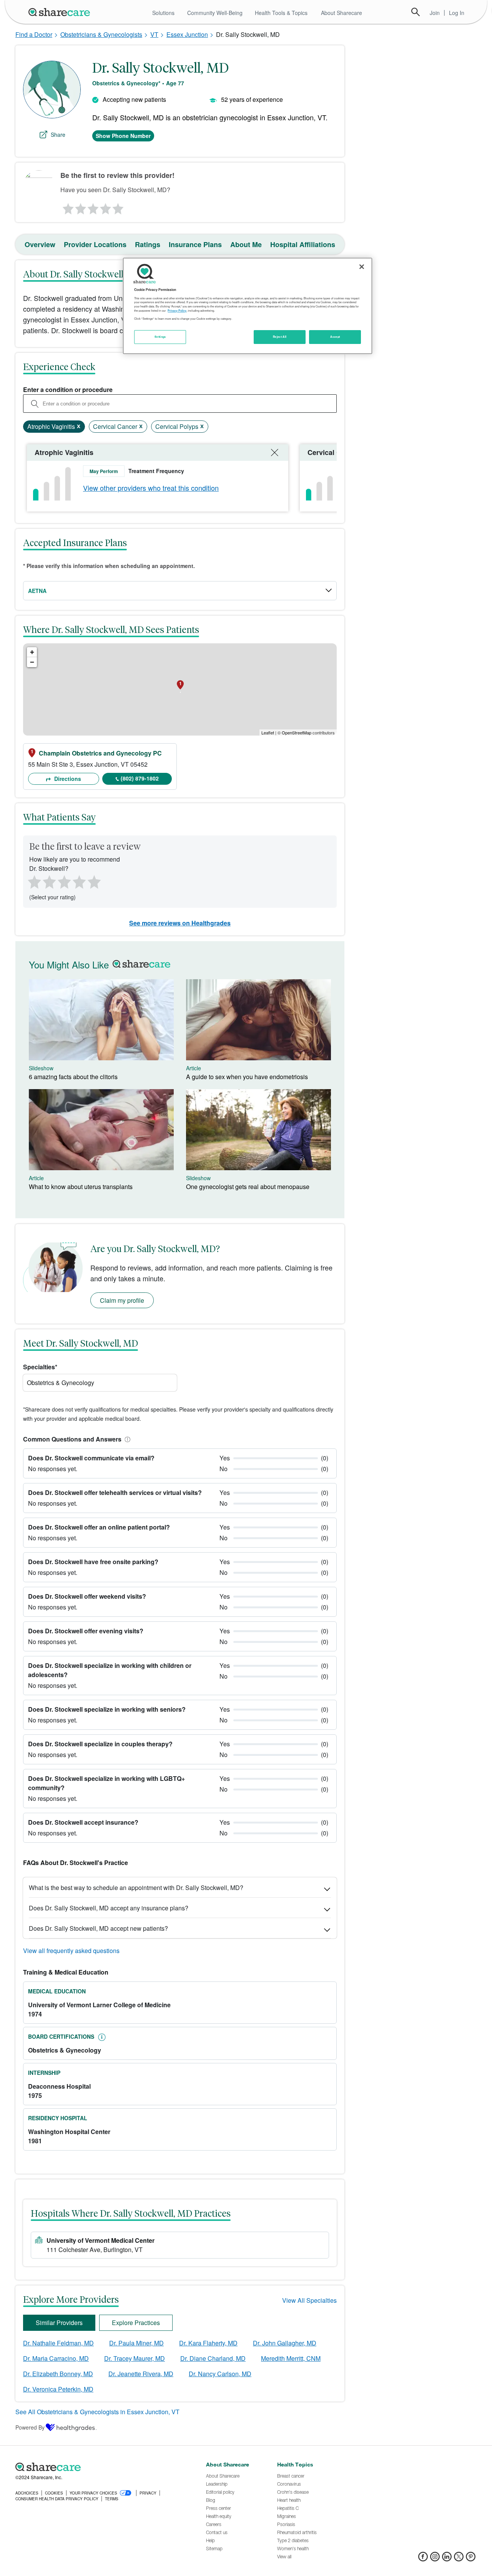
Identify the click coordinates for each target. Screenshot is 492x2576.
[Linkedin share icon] (447, 2559)
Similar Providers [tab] (59, 2323)
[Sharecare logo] (100, 2467)
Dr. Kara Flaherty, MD (208, 2343)
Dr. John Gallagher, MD (285, 2343)
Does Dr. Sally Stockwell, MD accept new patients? (98, 1928)
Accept (335, 337)
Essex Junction (187, 34)
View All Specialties (309, 2300)
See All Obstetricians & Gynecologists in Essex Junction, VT (97, 2412)
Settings (160, 337)
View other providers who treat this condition (151, 488)
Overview (40, 244)
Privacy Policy (177, 311)
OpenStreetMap (297, 732)
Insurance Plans (195, 244)
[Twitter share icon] (459, 2559)
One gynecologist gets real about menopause (248, 1187)
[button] (126, 1439)
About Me (246, 244)
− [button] (32, 662)
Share (58, 135)
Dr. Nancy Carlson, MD (220, 2374)
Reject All (280, 337)
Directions (67, 779)
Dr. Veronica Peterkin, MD (58, 2389)
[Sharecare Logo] (61, 12)
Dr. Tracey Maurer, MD (135, 2358)
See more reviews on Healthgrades (180, 923)
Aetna (37, 591)
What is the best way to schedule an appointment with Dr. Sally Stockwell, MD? (136, 1888)
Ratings (148, 244)
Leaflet (268, 732)
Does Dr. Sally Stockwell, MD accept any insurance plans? (109, 1908)
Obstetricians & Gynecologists (101, 34)
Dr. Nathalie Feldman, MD (58, 2343)
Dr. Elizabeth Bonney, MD (58, 2374)
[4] (106, 207)
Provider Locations (95, 244)
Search (416, 12)
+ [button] (32, 652)
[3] (93, 207)
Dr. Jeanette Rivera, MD (141, 2374)
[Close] (362, 267)
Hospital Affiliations (303, 244)
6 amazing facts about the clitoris (73, 1077)
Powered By (30, 2427)
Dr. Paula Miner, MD (136, 2343)
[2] (80, 207)
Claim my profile (122, 1300)
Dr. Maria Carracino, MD (56, 2358)
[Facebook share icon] (423, 2559)
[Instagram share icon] (435, 2559)
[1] (67, 207)
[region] (248, 306)
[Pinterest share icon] (471, 2559)
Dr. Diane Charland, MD (213, 2358)
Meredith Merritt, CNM (291, 2358)
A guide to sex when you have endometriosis (247, 1077)
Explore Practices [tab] (136, 2323)
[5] (118, 207)
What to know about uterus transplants (81, 1187)
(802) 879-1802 (140, 778)
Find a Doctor (34, 34)
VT (154, 34)
